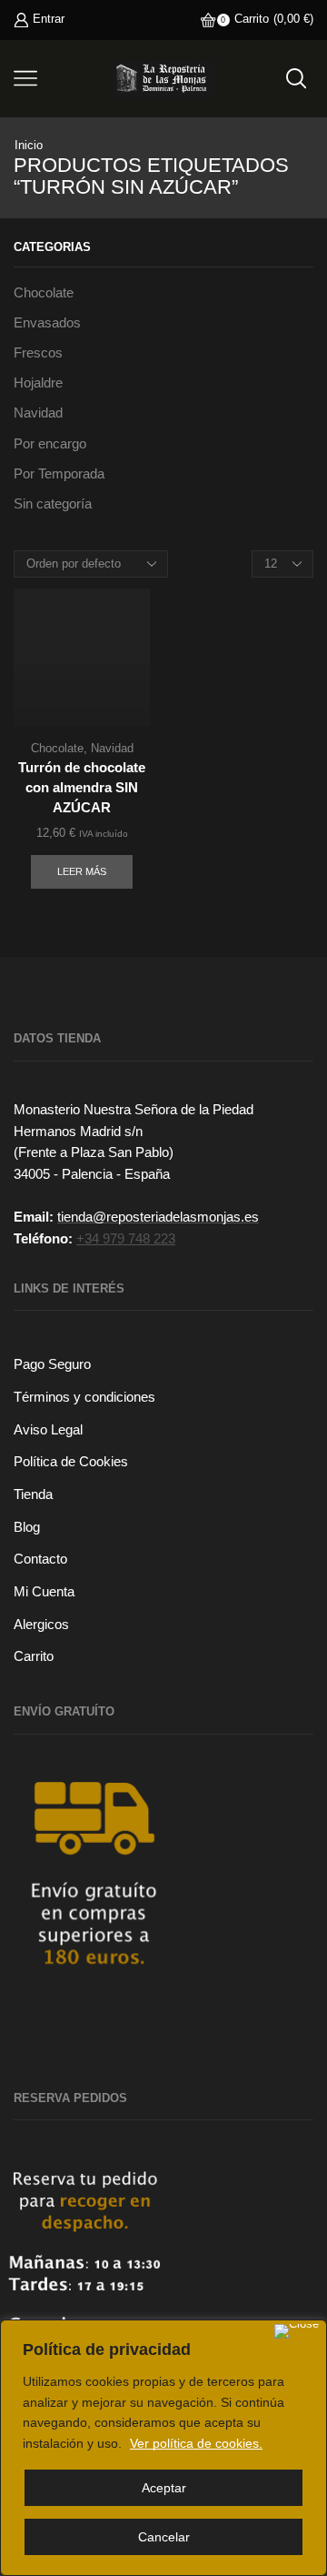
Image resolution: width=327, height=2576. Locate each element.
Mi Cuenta (44, 1592)
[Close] (297, 2331)
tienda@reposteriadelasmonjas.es (158, 1217)
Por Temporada (59, 474)
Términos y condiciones (84, 1397)
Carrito (34, 1656)
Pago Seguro (52, 1364)
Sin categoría (53, 504)
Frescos (38, 353)
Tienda (33, 1494)
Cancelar (164, 2537)
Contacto (40, 1559)
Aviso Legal (48, 1430)
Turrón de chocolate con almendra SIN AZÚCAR (82, 788)
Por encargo (50, 444)
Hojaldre (38, 383)
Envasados (47, 323)
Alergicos (41, 1625)
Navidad (112, 748)
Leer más (82, 871)
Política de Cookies (71, 1462)
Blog (27, 1527)
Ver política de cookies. (196, 2443)
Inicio (29, 145)
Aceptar (164, 2488)
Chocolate (57, 748)
